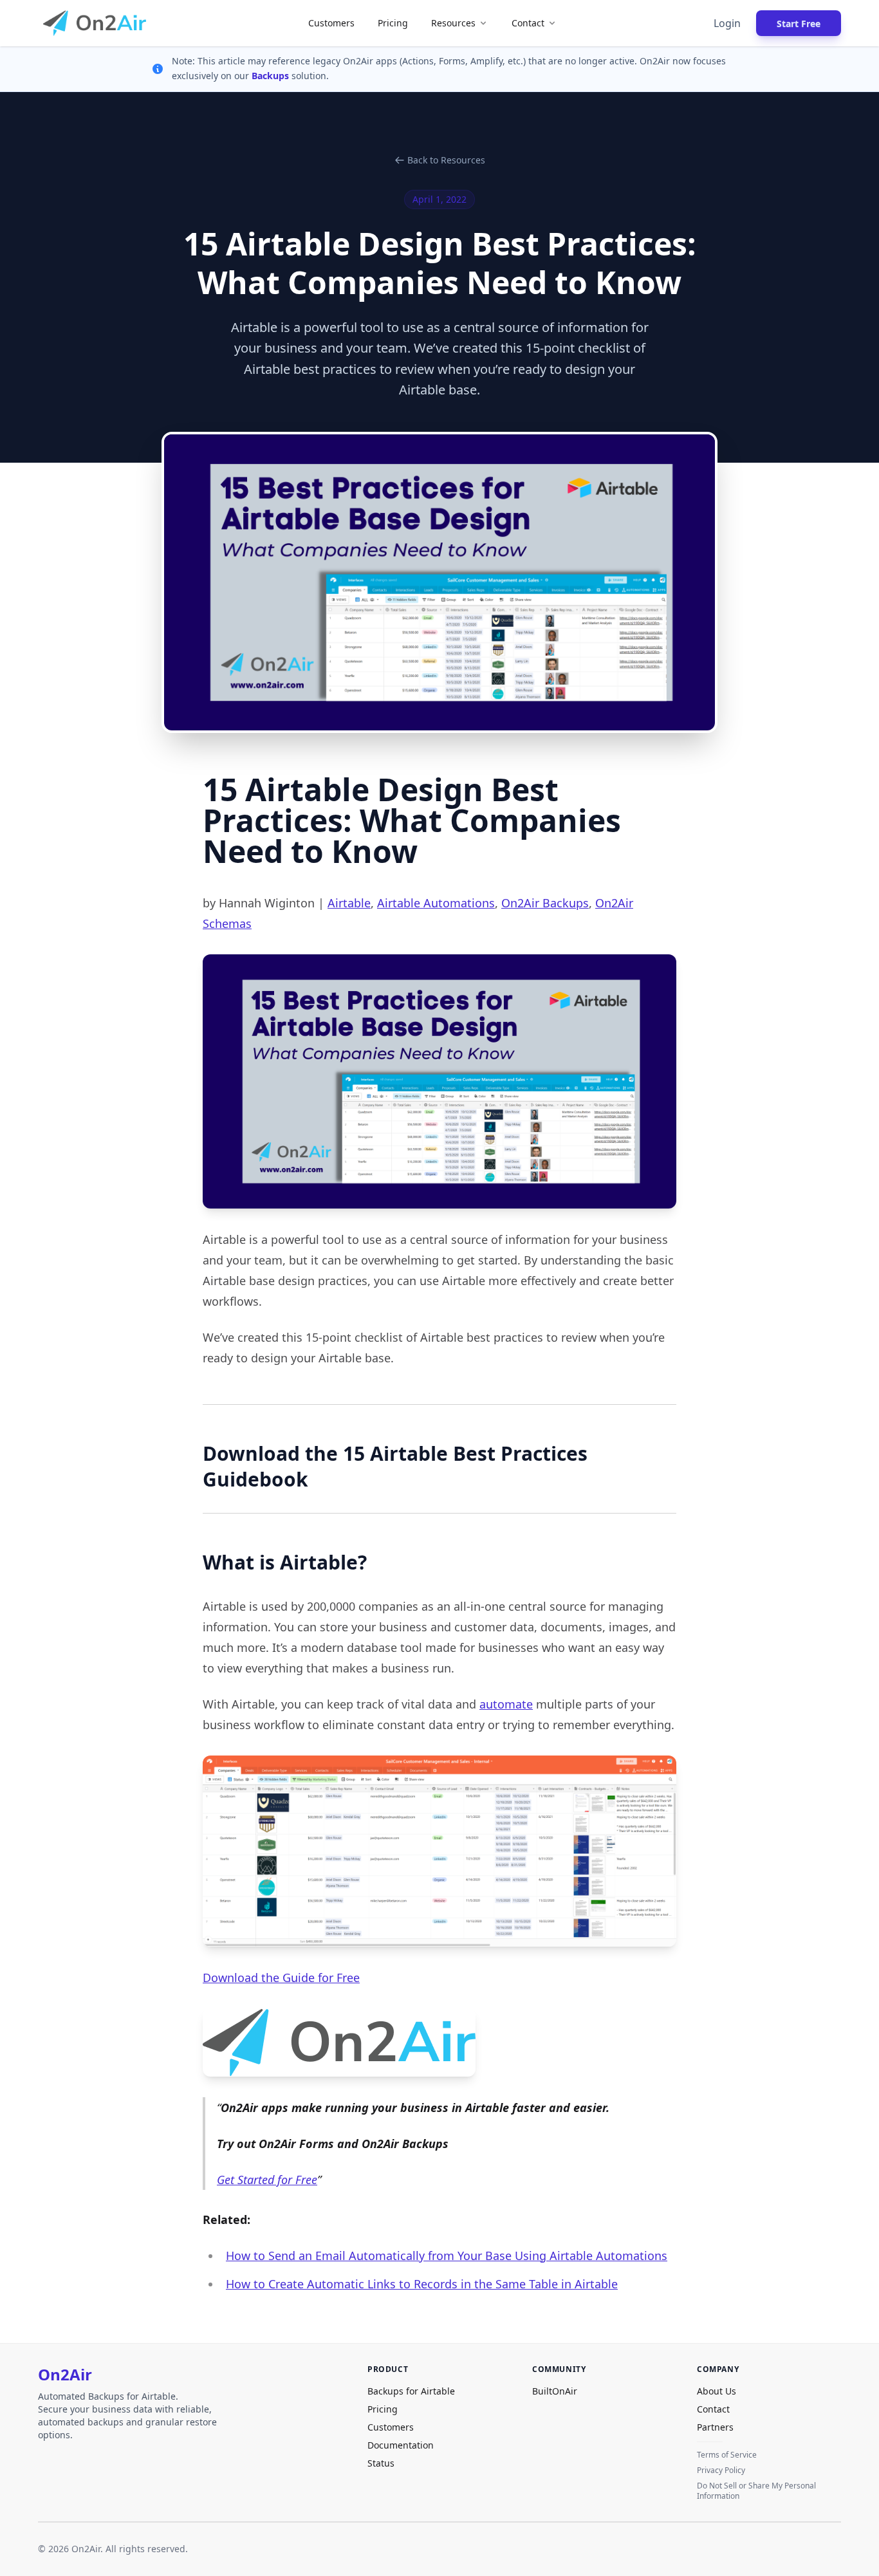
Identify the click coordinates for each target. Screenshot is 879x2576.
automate (506, 1704)
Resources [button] (453, 23)
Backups (272, 76)
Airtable (349, 903)
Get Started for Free (267, 2180)
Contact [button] (528, 23)
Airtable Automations (436, 903)
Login (727, 23)
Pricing (393, 23)
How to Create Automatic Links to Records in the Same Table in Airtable (422, 2284)
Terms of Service (727, 2455)
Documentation (401, 2445)
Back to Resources (446, 160)
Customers (331, 23)
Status (381, 2463)
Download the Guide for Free (281, 1978)
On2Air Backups (545, 903)
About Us (717, 2391)
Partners (715, 2427)
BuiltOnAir (555, 2391)
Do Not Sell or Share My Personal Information (756, 2491)
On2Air (65, 2375)
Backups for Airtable (411, 2391)
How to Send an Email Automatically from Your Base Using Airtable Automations (447, 2256)
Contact (713, 2409)
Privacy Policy (721, 2470)
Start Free (799, 23)
